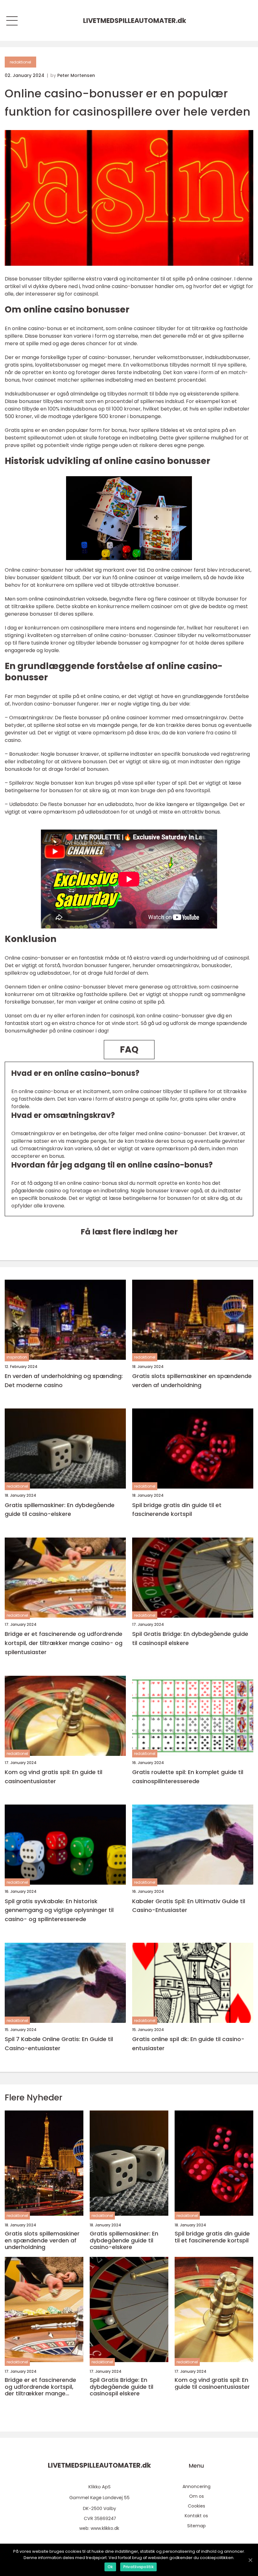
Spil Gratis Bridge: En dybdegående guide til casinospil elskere (190, 1638)
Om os (196, 2496)
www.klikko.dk (105, 2528)
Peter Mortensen (76, 75)
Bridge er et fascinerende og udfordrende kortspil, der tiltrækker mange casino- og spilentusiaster (64, 1643)
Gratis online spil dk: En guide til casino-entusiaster (188, 2044)
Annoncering (196, 2486)
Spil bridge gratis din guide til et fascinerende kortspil (177, 1510)
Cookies (196, 2506)
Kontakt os (196, 2516)
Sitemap (196, 2526)
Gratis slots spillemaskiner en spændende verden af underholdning (192, 1381)
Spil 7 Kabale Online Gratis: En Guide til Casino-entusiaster (59, 2044)
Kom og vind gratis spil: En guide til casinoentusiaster (53, 1777)
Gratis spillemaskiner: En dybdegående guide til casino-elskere (60, 1510)
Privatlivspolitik (138, 2567)
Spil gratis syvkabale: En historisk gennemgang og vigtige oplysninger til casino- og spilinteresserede (59, 1910)
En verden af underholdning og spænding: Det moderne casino (64, 1381)
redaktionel (20, 62)
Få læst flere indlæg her (129, 1232)
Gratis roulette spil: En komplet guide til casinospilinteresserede (188, 1777)
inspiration (17, 1357)
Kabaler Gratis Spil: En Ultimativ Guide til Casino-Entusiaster (189, 1906)
